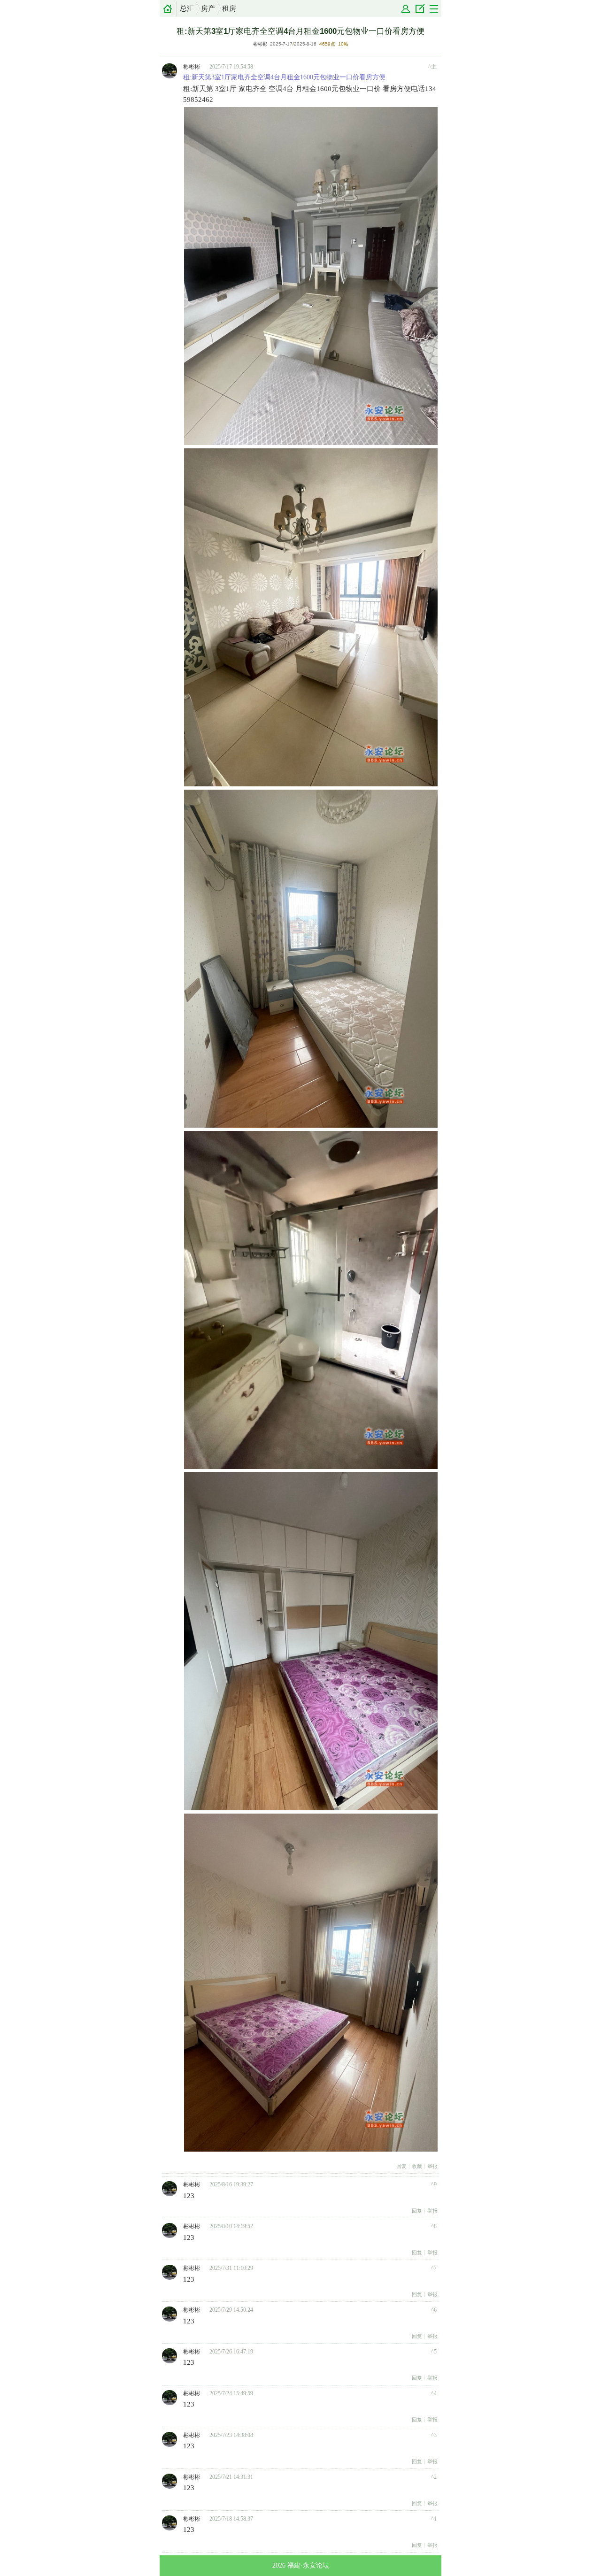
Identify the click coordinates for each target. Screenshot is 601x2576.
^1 (434, 2519)
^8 (434, 2226)
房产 (208, 8)
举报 (432, 2166)
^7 (434, 2268)
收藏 (417, 2166)
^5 (434, 2352)
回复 (401, 2166)
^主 (432, 67)
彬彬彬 (260, 44)
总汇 (187, 8)
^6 (434, 2310)
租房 (229, 8)
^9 (434, 2184)
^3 (434, 2435)
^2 (434, 2477)
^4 (434, 2393)
